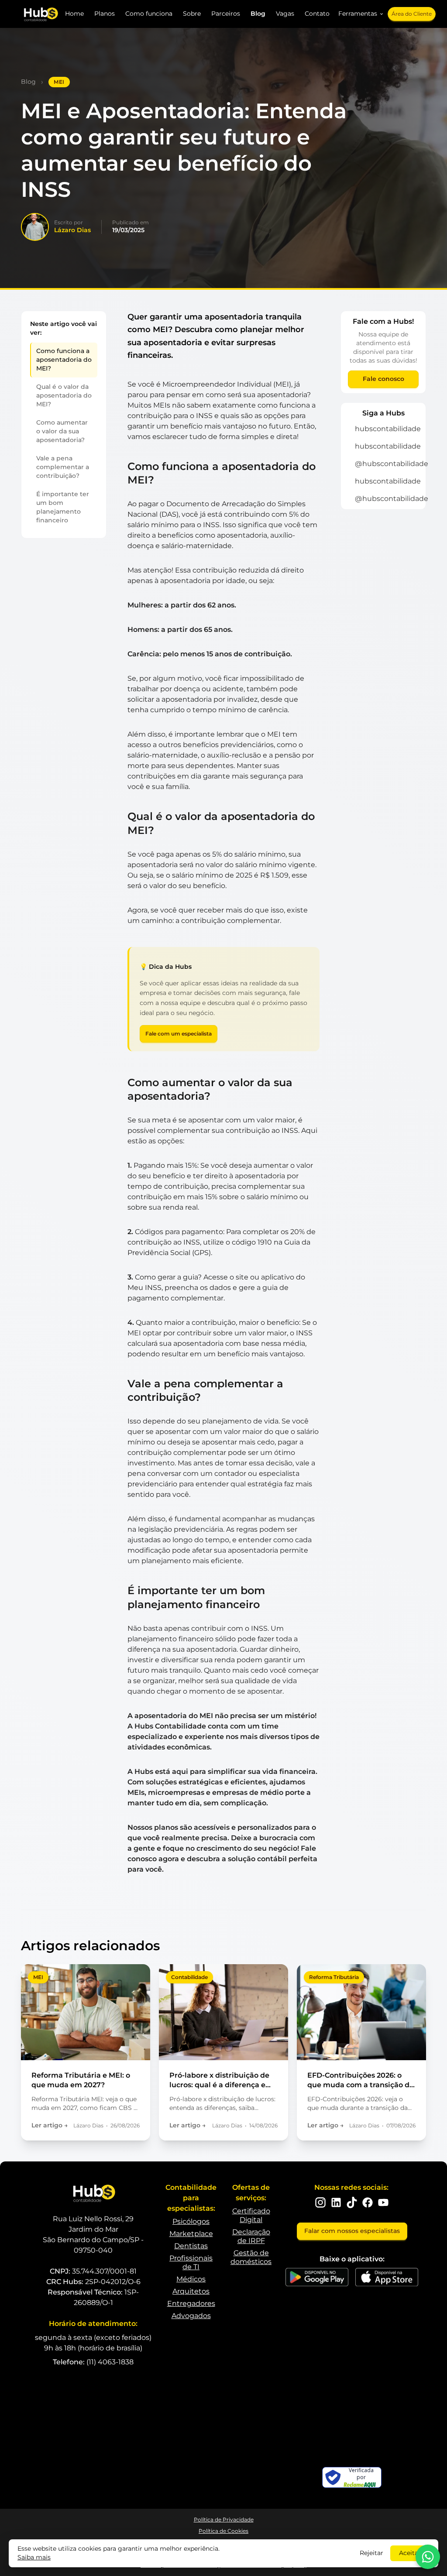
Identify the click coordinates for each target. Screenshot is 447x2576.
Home (74, 14)
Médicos (191, 2279)
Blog (258, 14)
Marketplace (191, 2234)
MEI (59, 82)
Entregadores (191, 2303)
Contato (317, 14)
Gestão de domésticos (251, 2257)
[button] (361, 14)
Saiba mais (34, 2557)
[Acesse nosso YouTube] (383, 2202)
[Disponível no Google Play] (317, 2277)
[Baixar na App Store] (387, 2277)
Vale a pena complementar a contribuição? (63, 467)
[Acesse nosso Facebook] (368, 2202)
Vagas (285, 14)
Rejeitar (371, 2553)
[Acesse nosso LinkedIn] (336, 2202)
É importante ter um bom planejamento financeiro (63, 507)
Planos (105, 14)
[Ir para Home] (40, 14)
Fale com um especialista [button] (179, 1034)
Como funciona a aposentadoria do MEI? (64, 360)
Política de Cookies (223, 2531)
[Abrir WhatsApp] (428, 2557)
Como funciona (149, 14)
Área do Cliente (412, 14)
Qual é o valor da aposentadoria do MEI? (64, 395)
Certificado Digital (251, 2215)
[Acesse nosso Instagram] (320, 2202)
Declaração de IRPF (251, 2236)
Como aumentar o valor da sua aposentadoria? (62, 431)
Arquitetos (191, 2291)
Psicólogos (191, 2221)
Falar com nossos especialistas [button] (352, 2231)
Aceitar (410, 2553)
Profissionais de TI (191, 2262)
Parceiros (226, 14)
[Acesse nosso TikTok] (352, 2202)
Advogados (191, 2316)
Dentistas (191, 2246)
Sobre (192, 14)
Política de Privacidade (224, 2519)
